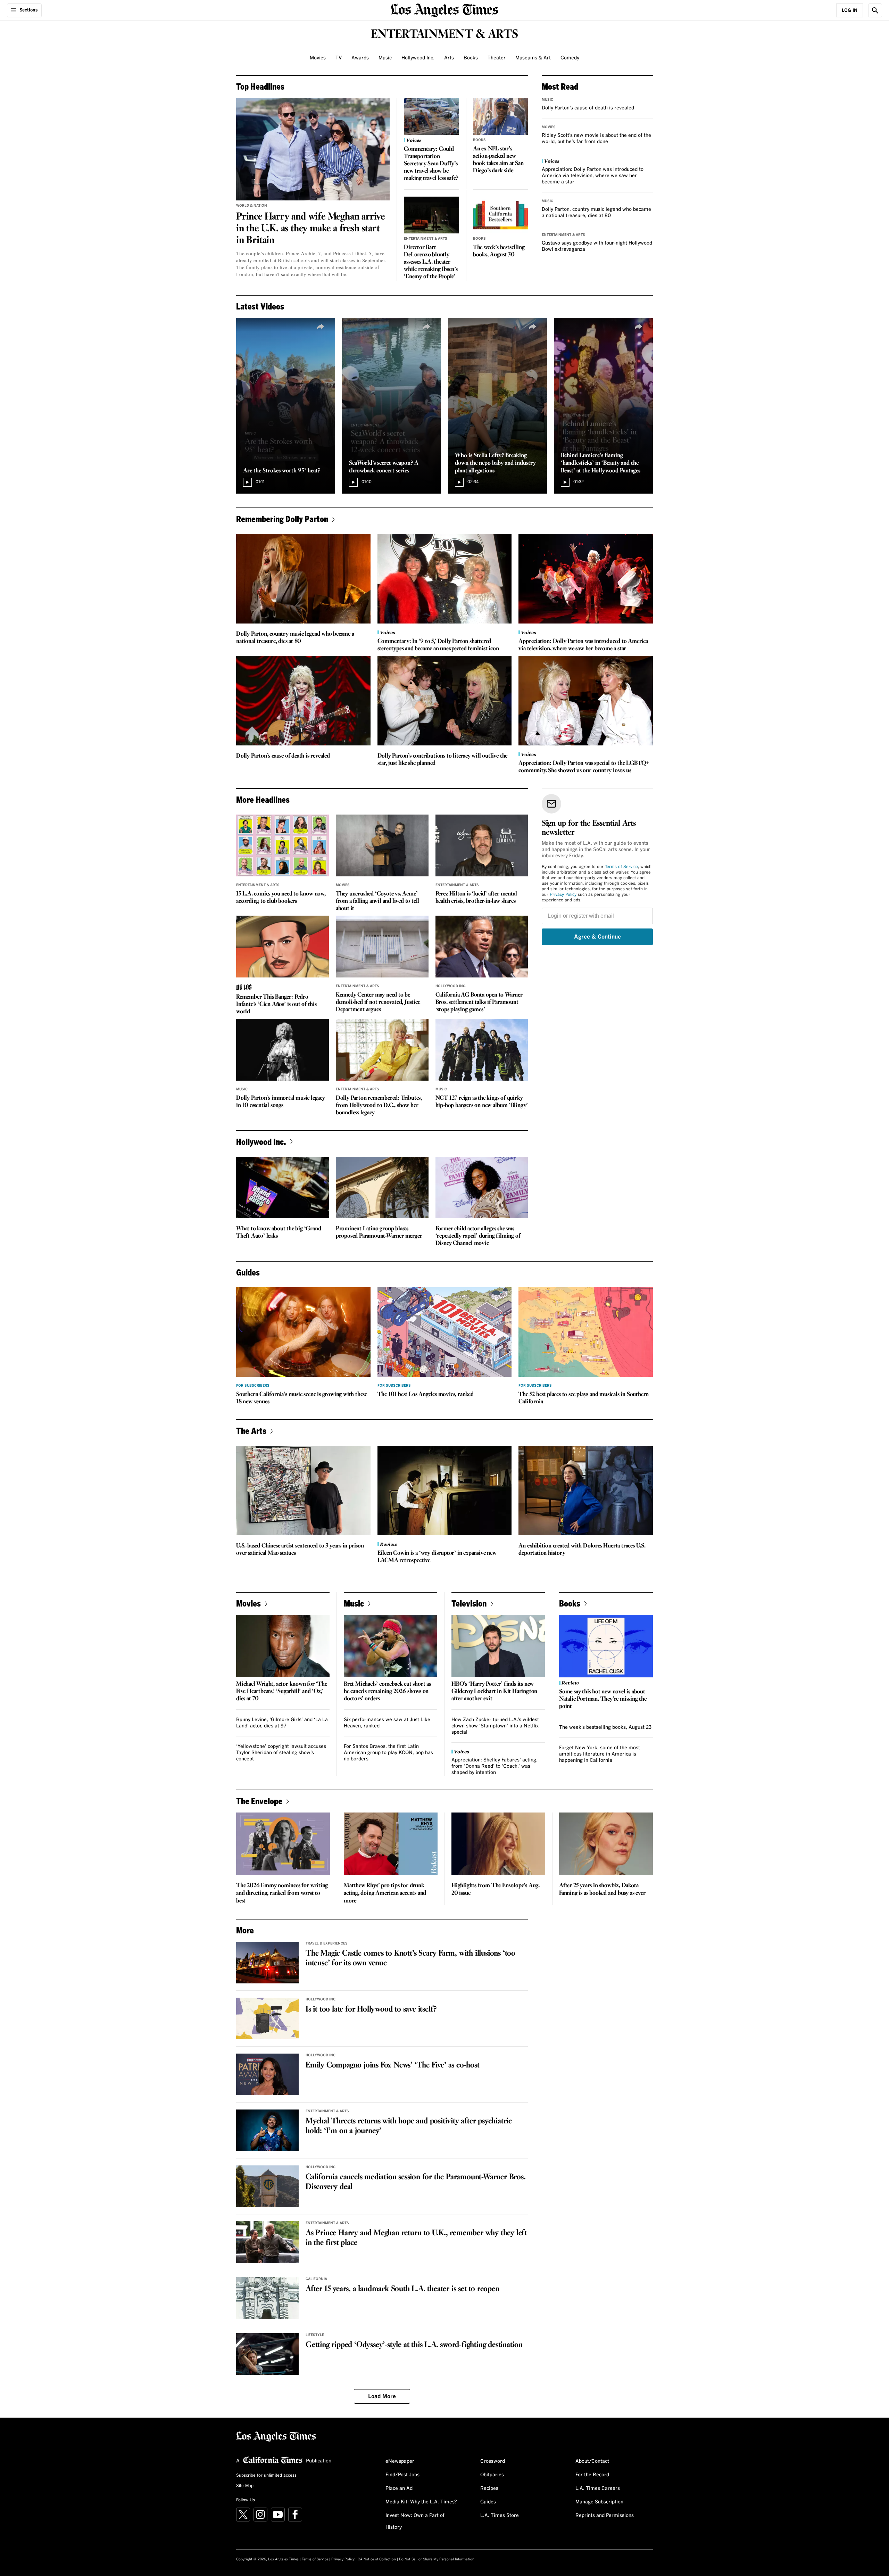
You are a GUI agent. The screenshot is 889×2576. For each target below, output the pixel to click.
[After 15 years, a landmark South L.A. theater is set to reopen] (267, 2298)
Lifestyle (315, 2335)
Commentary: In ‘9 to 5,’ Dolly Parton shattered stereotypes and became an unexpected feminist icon (438, 645)
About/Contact (592, 2461)
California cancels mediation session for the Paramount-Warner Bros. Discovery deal (416, 2182)
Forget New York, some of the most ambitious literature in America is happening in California (600, 1754)
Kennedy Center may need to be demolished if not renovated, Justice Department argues (378, 1002)
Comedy (570, 58)
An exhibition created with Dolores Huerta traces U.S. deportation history (582, 1550)
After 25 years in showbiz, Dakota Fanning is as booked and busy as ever (602, 1889)
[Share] (321, 327)
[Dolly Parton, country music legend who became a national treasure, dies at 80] (303, 579)
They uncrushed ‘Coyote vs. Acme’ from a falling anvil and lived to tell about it (377, 901)
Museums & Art (533, 58)
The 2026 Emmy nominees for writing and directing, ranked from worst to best (282, 1893)
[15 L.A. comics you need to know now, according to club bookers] (283, 845)
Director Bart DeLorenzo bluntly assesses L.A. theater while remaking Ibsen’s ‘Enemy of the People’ (431, 262)
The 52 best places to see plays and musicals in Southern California (584, 1398)
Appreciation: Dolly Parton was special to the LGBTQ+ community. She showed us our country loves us (584, 767)
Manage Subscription (599, 2502)
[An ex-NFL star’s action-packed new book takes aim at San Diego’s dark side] (501, 116)
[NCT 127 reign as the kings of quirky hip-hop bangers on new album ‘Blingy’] (482, 1050)
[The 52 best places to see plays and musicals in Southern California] (586, 1332)
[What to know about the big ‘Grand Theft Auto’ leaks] (283, 1188)
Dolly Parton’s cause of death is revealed (588, 108)
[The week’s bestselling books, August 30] (501, 215)
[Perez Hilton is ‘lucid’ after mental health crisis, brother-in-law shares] (482, 845)
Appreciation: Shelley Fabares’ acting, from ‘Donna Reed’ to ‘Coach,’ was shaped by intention (495, 1766)
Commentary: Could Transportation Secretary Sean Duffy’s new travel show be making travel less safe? (431, 164)
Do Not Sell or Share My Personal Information (437, 2559)
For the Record (592, 2475)
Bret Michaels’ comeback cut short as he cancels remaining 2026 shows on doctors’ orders (387, 1691)
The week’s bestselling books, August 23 (605, 1727)
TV (339, 58)
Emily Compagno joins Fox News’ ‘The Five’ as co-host (393, 2065)
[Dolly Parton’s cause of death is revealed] (303, 701)
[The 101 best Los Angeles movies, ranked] (445, 1332)
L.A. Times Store (500, 2516)
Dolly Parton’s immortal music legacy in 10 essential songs (281, 1102)
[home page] (444, 10)
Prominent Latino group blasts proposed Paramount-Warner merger (379, 1232)
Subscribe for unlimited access (266, 2476)
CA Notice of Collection (377, 2559)
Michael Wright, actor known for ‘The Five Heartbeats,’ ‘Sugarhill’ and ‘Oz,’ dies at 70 (282, 1691)
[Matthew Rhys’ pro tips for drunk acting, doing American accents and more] (391, 1844)
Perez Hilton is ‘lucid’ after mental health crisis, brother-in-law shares (476, 898)
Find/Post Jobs (402, 2475)
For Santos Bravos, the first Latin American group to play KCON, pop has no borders (388, 1753)
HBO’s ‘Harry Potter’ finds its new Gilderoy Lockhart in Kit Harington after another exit (494, 1691)
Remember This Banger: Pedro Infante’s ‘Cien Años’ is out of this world (276, 1004)
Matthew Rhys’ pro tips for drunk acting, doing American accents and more (385, 1893)
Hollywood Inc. (418, 58)
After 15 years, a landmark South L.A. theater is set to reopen (402, 2289)
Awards (360, 58)
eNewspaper (400, 2461)
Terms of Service (621, 867)
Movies (318, 58)
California (316, 2279)
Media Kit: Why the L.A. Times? (421, 2502)
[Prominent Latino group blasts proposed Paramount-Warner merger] (382, 1188)
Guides (488, 2502)
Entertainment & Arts (426, 239)
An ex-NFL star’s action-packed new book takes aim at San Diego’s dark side (498, 160)
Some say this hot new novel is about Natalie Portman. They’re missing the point (603, 1699)
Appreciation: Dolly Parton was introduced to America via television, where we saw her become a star (593, 176)
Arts (449, 58)
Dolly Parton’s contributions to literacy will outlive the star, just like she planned (443, 760)
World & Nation (252, 206)
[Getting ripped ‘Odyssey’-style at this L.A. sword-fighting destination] (267, 2354)
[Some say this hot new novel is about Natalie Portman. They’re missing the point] (606, 1646)
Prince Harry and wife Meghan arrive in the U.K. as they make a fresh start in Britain (310, 229)
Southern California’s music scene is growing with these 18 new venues (302, 1398)
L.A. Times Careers (598, 2488)
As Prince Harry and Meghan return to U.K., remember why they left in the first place (416, 2238)
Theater (497, 58)
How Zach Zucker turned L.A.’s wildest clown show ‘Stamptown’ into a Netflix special (495, 1726)
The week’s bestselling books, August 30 (499, 251)
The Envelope (259, 1801)
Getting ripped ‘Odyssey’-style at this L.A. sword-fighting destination (414, 2345)
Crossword (493, 2461)
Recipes (489, 2488)
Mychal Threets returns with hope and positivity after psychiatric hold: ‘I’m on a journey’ (409, 2126)
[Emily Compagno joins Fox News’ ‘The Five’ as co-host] (267, 2074)
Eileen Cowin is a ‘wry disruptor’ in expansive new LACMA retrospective (437, 1557)
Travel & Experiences (327, 1943)
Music (385, 58)
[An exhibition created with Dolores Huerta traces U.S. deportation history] (586, 1491)
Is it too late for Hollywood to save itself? (371, 2009)
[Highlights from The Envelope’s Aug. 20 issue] (498, 1844)
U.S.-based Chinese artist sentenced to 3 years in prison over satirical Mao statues (300, 1550)
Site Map (245, 2486)
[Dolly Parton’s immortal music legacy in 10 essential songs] (283, 1050)
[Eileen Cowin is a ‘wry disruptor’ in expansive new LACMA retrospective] (445, 1491)
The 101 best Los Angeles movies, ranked (426, 1394)
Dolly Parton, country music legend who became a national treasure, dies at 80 (295, 638)
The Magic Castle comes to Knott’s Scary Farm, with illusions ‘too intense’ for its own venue (410, 1958)
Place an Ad (399, 2488)
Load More (382, 2396)
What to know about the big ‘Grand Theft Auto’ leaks (279, 1232)
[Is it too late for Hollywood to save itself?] (267, 2018)
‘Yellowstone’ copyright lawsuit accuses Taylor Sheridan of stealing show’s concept (281, 1753)
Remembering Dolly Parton (282, 519)
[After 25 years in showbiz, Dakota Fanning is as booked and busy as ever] (606, 1844)
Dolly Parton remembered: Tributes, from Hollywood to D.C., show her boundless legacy (379, 1105)
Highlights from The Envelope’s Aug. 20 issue (496, 1889)
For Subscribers (253, 1386)
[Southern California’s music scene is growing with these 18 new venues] (303, 1332)
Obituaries (492, 2475)
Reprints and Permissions (605, 2516)
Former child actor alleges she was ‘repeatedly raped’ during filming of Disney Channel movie (478, 1236)
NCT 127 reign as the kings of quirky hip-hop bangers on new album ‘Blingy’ (482, 1102)
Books (471, 58)
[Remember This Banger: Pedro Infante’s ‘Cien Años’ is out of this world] (283, 947)
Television (469, 1603)
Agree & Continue (597, 937)
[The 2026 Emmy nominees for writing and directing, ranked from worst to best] (283, 1844)
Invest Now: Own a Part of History (415, 2521)
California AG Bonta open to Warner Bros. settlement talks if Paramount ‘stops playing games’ (479, 1002)
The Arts (251, 1431)
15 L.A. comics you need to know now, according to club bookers (281, 898)
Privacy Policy (563, 895)
